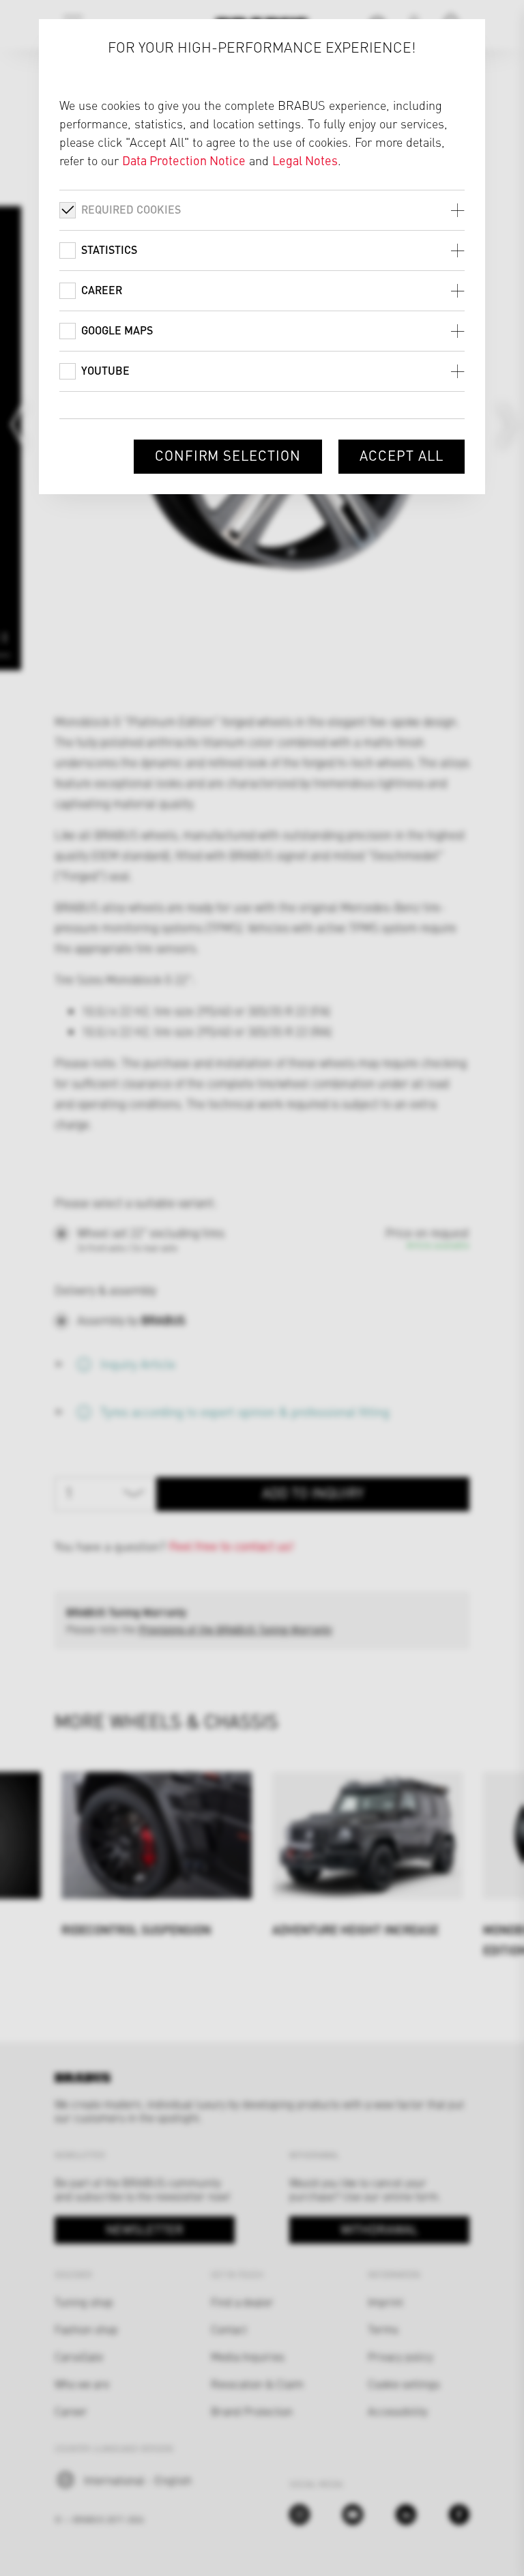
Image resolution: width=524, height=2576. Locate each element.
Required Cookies (131, 209)
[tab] (262, 210)
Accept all (402, 455)
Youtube (105, 370)
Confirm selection (228, 455)
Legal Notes (305, 160)
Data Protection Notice (184, 160)
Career (102, 290)
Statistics (109, 249)
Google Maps (117, 330)
